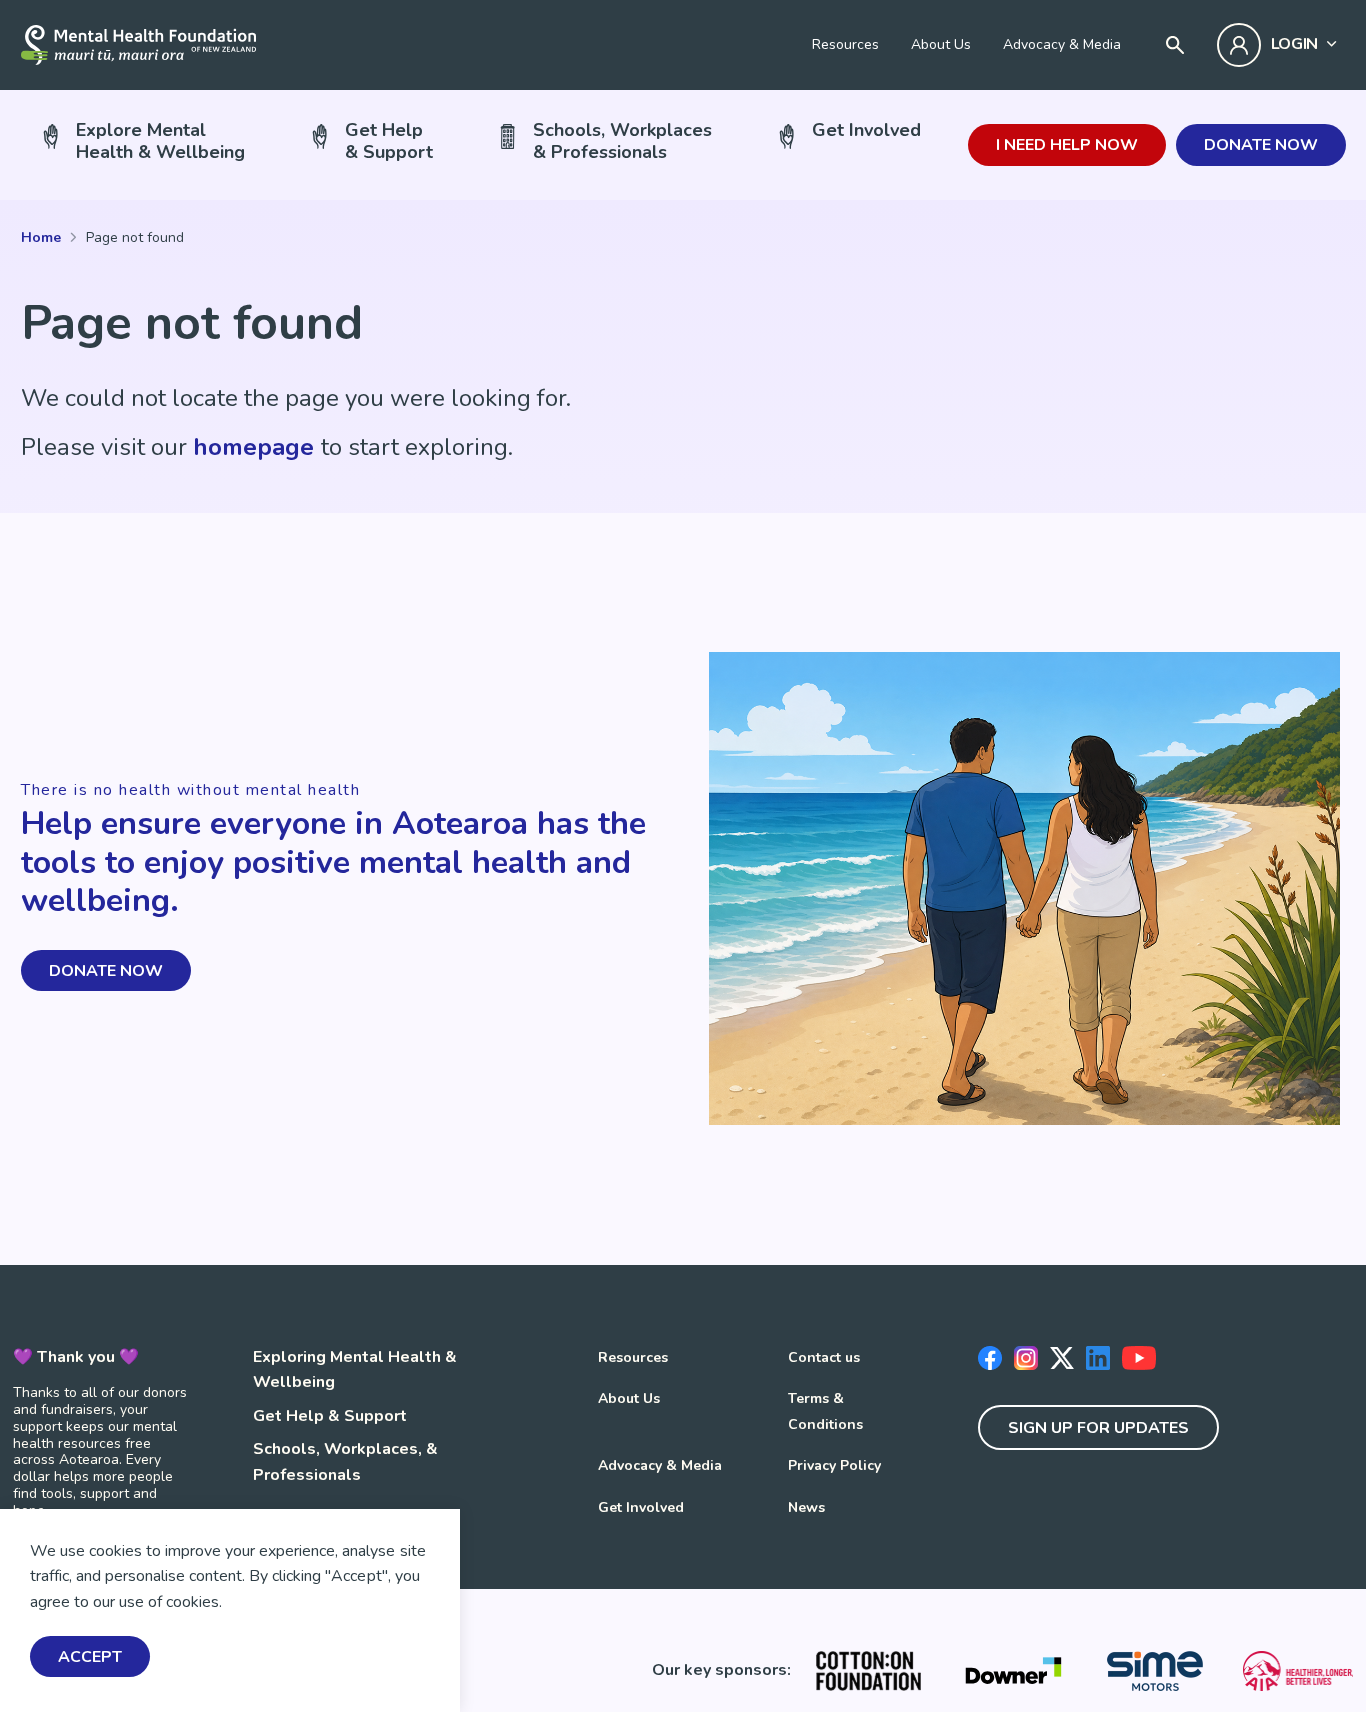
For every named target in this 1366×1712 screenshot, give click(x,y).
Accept (90, 1657)
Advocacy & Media (1062, 44)
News (806, 1507)
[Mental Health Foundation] (138, 45)
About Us (941, 44)
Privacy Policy (834, 1465)
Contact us (824, 1357)
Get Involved (866, 130)
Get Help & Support (330, 1416)
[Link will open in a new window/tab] (868, 1671)
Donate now (1261, 145)
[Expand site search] (1175, 45)
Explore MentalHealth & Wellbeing (160, 140)
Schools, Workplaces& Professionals (622, 140)
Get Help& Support (389, 140)
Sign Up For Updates (1098, 1428)
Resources (845, 44)
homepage (253, 447)
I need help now (1067, 145)
